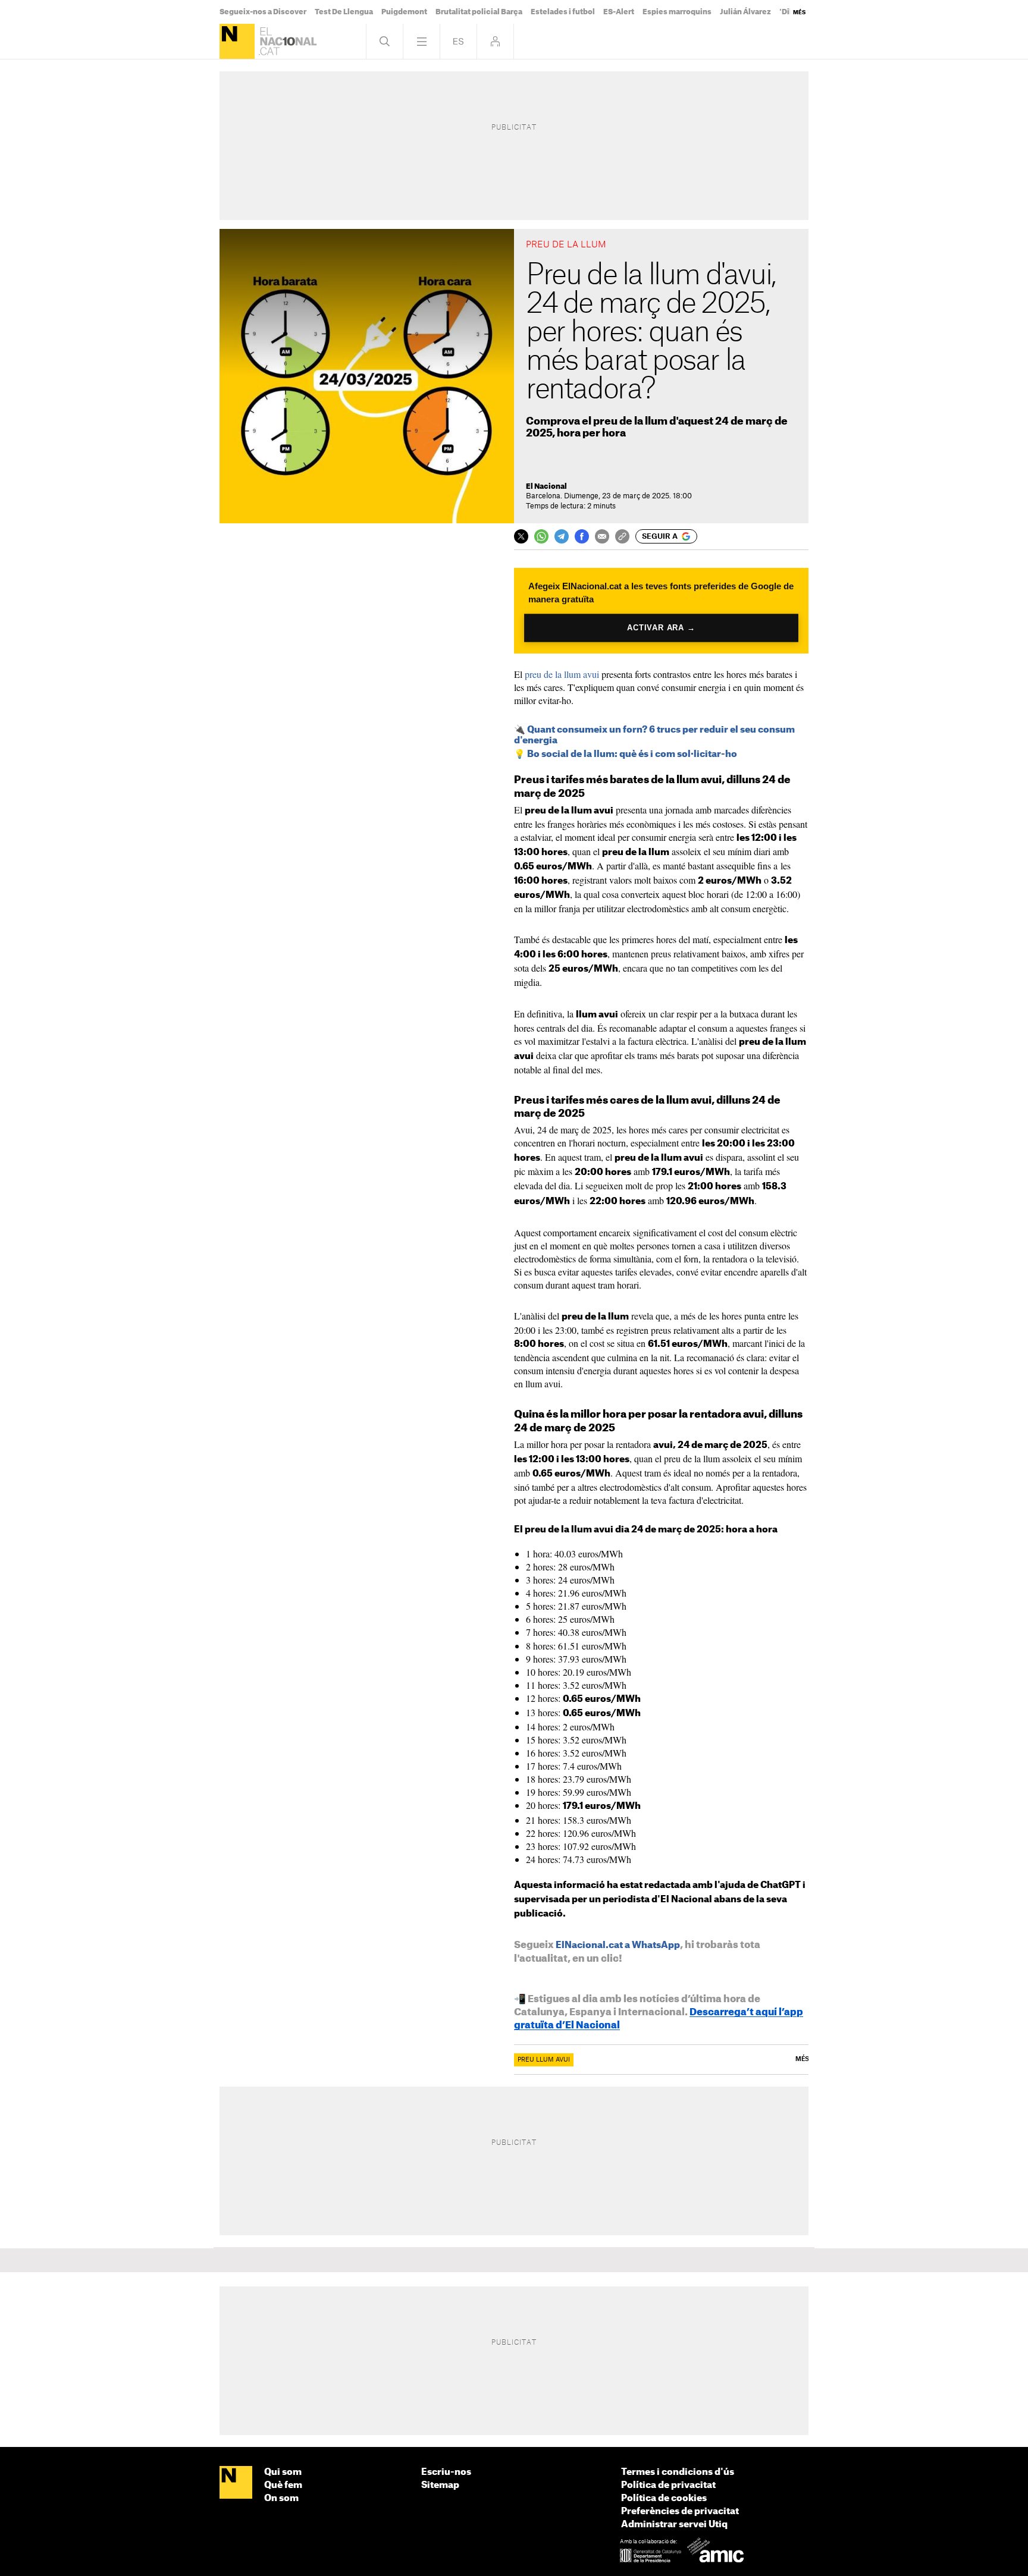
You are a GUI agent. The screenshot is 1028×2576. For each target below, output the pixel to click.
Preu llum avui (544, 2060)
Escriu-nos (446, 2472)
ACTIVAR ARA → (662, 628)
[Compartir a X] (521, 536)
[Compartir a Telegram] (562, 536)
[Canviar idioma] (458, 41)
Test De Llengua (344, 12)
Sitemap (440, 2485)
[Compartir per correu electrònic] (602, 536)
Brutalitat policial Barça (479, 12)
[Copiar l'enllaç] (622, 536)
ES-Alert (619, 12)
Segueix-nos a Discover (263, 12)
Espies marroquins (677, 12)
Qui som (283, 2472)
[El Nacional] (237, 41)
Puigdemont (404, 12)
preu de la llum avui (562, 674)
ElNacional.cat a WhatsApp (618, 1945)
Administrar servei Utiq (674, 2525)
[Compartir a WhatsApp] (541, 536)
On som (281, 2498)
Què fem (283, 2485)
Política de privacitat (668, 2485)
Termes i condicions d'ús (678, 2472)
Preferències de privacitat (680, 2511)
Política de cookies (664, 2498)
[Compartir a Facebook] (582, 536)
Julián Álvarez (745, 12)
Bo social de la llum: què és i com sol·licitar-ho (632, 754)
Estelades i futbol (563, 12)
